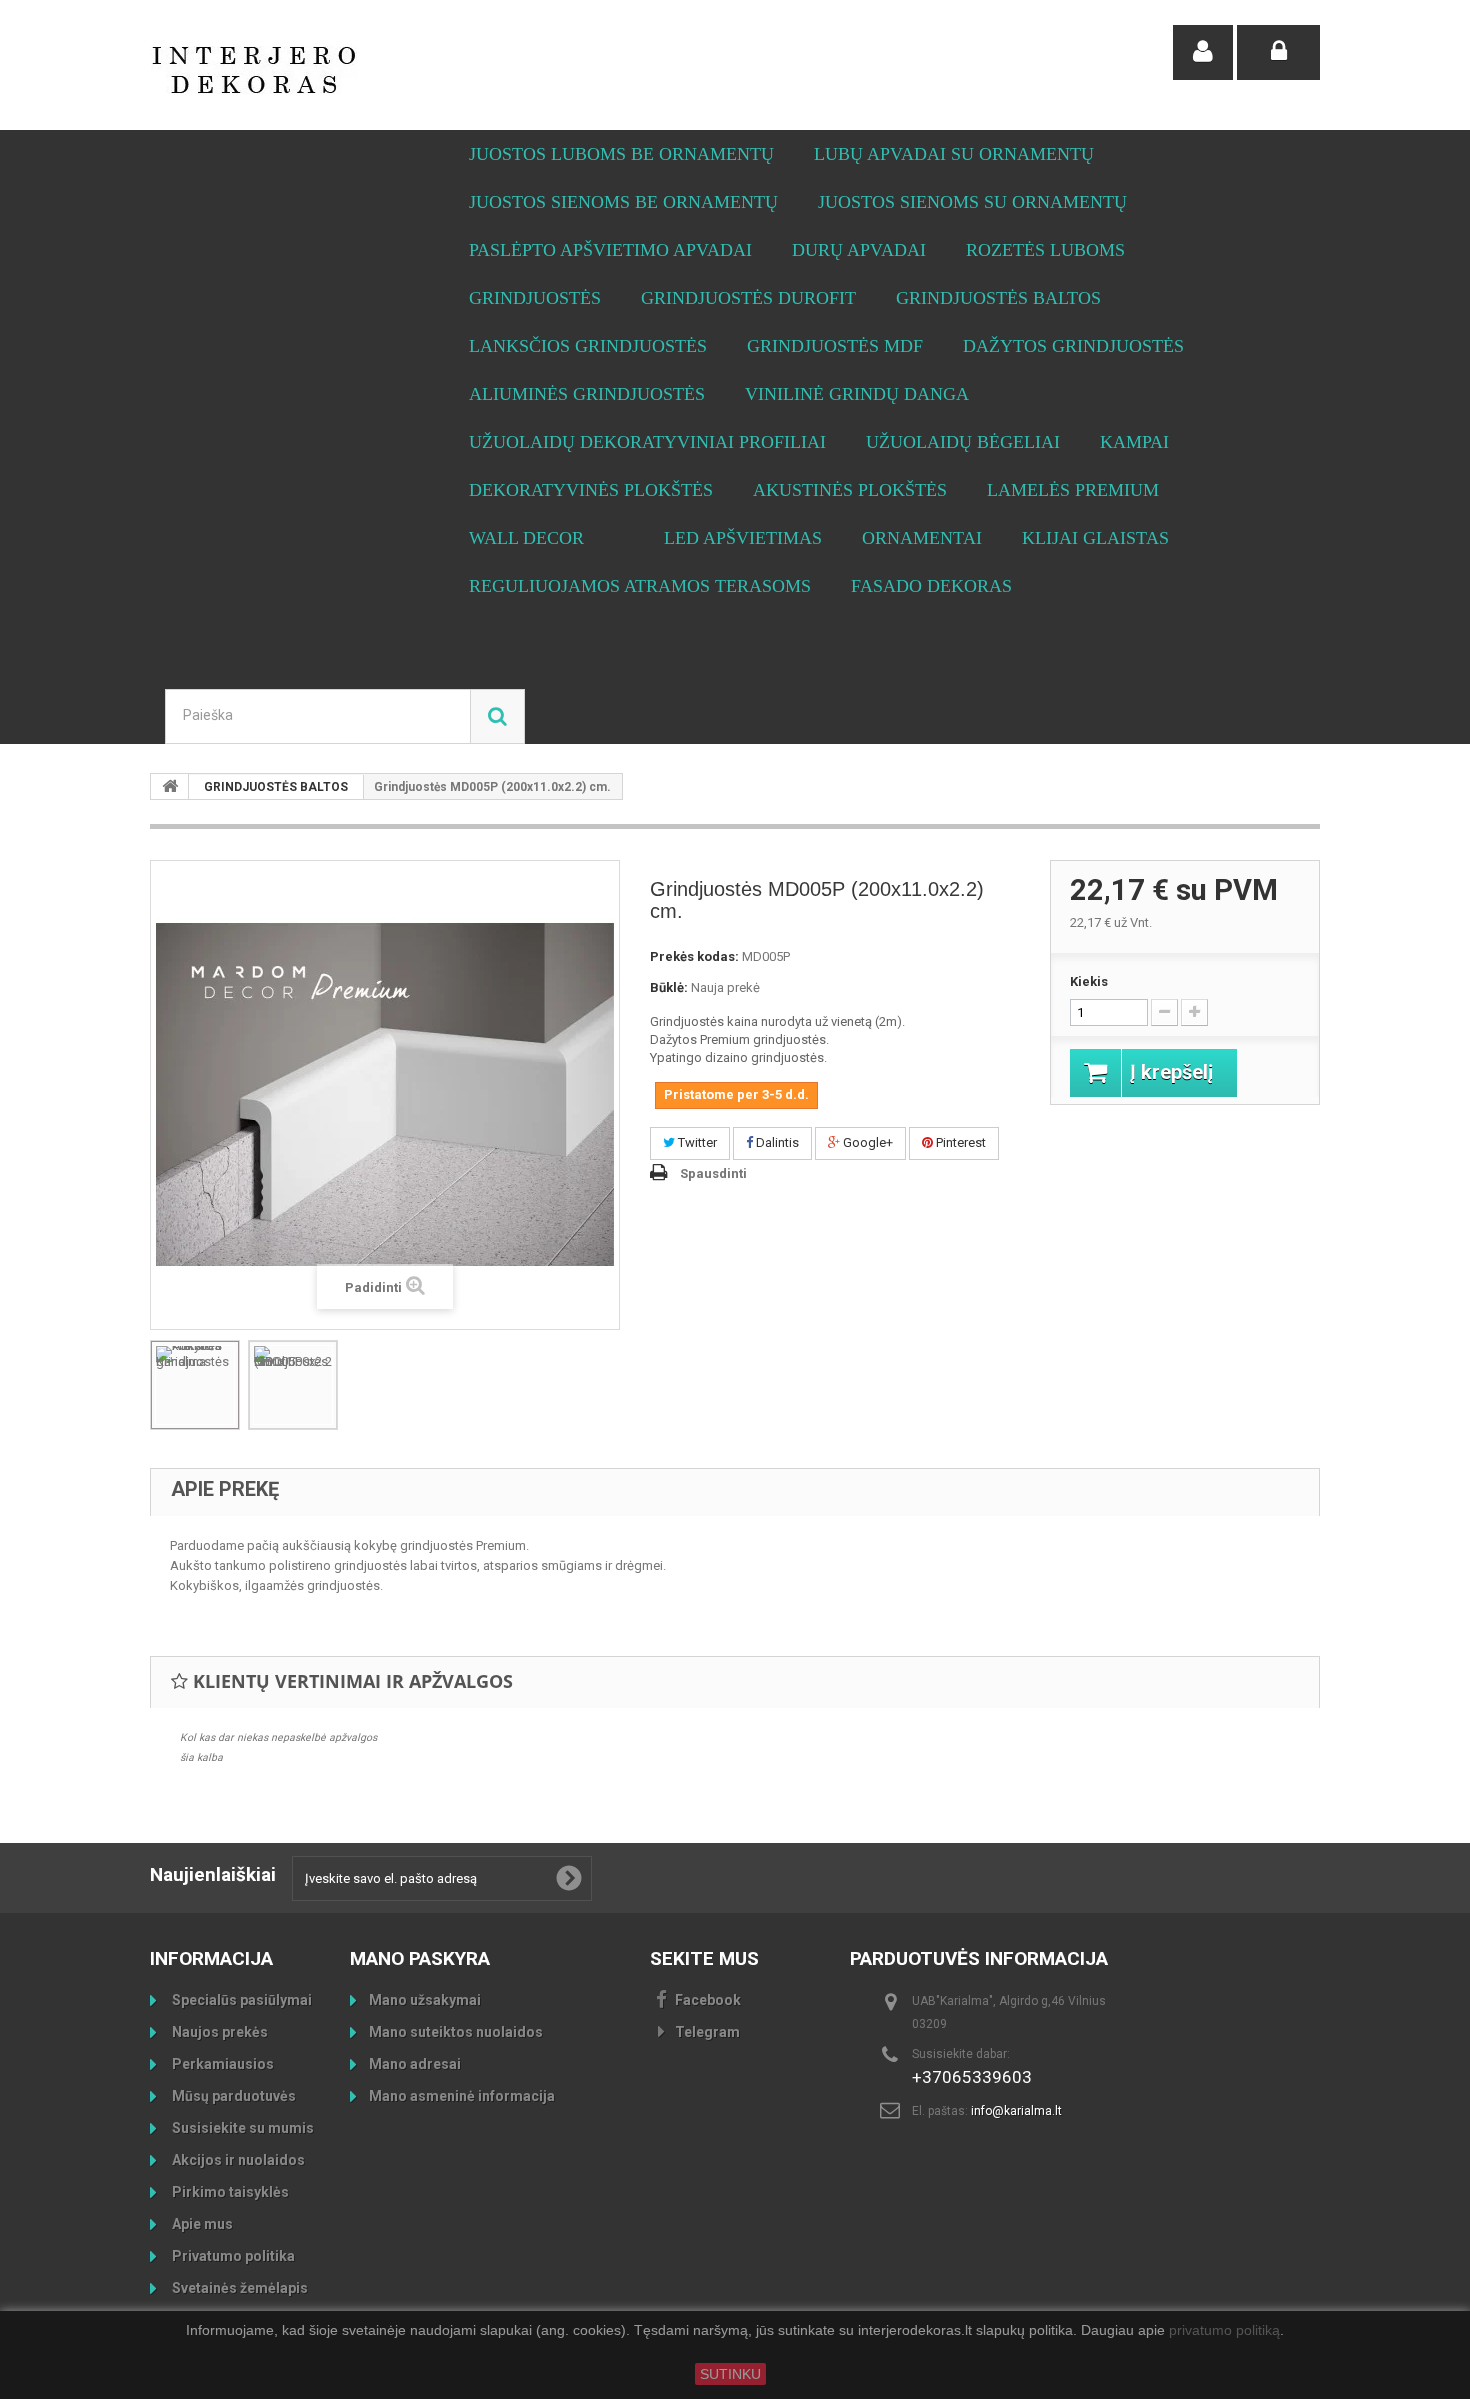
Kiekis (1089, 981)
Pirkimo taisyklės (229, 2192)
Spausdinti (713, 1173)
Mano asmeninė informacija (462, 2096)
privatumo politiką (1224, 2331)
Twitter (696, 1142)
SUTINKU (730, 2374)
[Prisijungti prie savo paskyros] (1278, 52)
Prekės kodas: (694, 956)
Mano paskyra (420, 1958)
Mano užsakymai (425, 2000)
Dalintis (776, 1142)
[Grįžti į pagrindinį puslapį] (170, 786)
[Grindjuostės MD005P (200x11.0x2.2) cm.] (293, 1385)
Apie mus (201, 2224)
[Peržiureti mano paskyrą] (1203, 52)
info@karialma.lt (1016, 2111)
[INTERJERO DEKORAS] (335, 70)
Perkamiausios (221, 2064)
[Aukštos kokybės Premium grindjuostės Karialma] (195, 1385)
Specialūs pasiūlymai (240, 2000)
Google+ (866, 1142)
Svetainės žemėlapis (238, 2288)
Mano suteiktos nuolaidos (456, 2032)
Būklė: (669, 987)
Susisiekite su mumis (241, 2128)
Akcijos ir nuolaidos (237, 2160)
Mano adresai (415, 2064)
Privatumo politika (232, 2256)
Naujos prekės (218, 2032)
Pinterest (959, 1142)
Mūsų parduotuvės (232, 2096)
